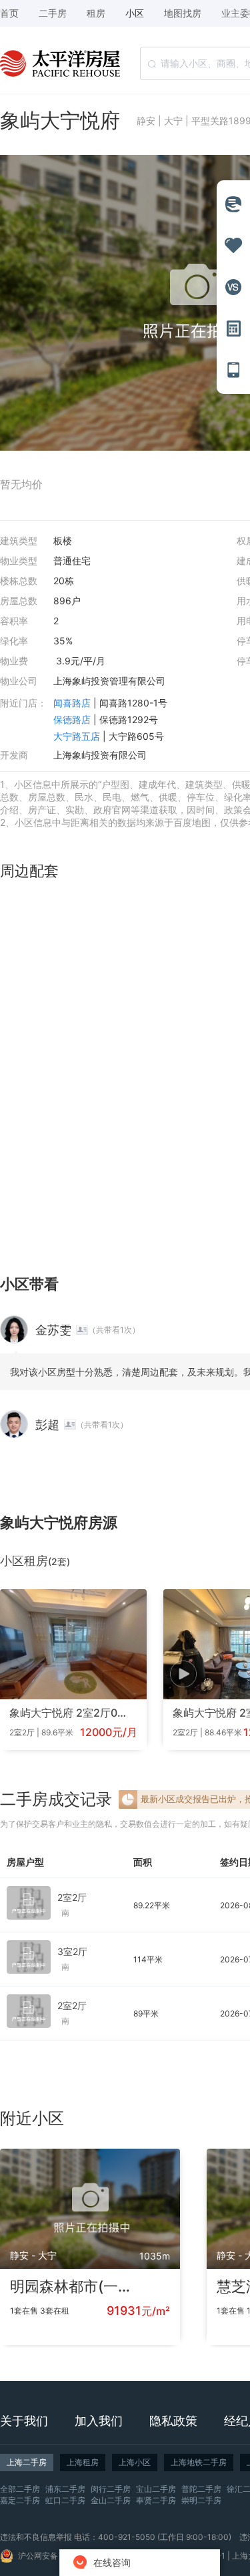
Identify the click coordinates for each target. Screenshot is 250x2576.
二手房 (53, 13)
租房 (96, 13)
